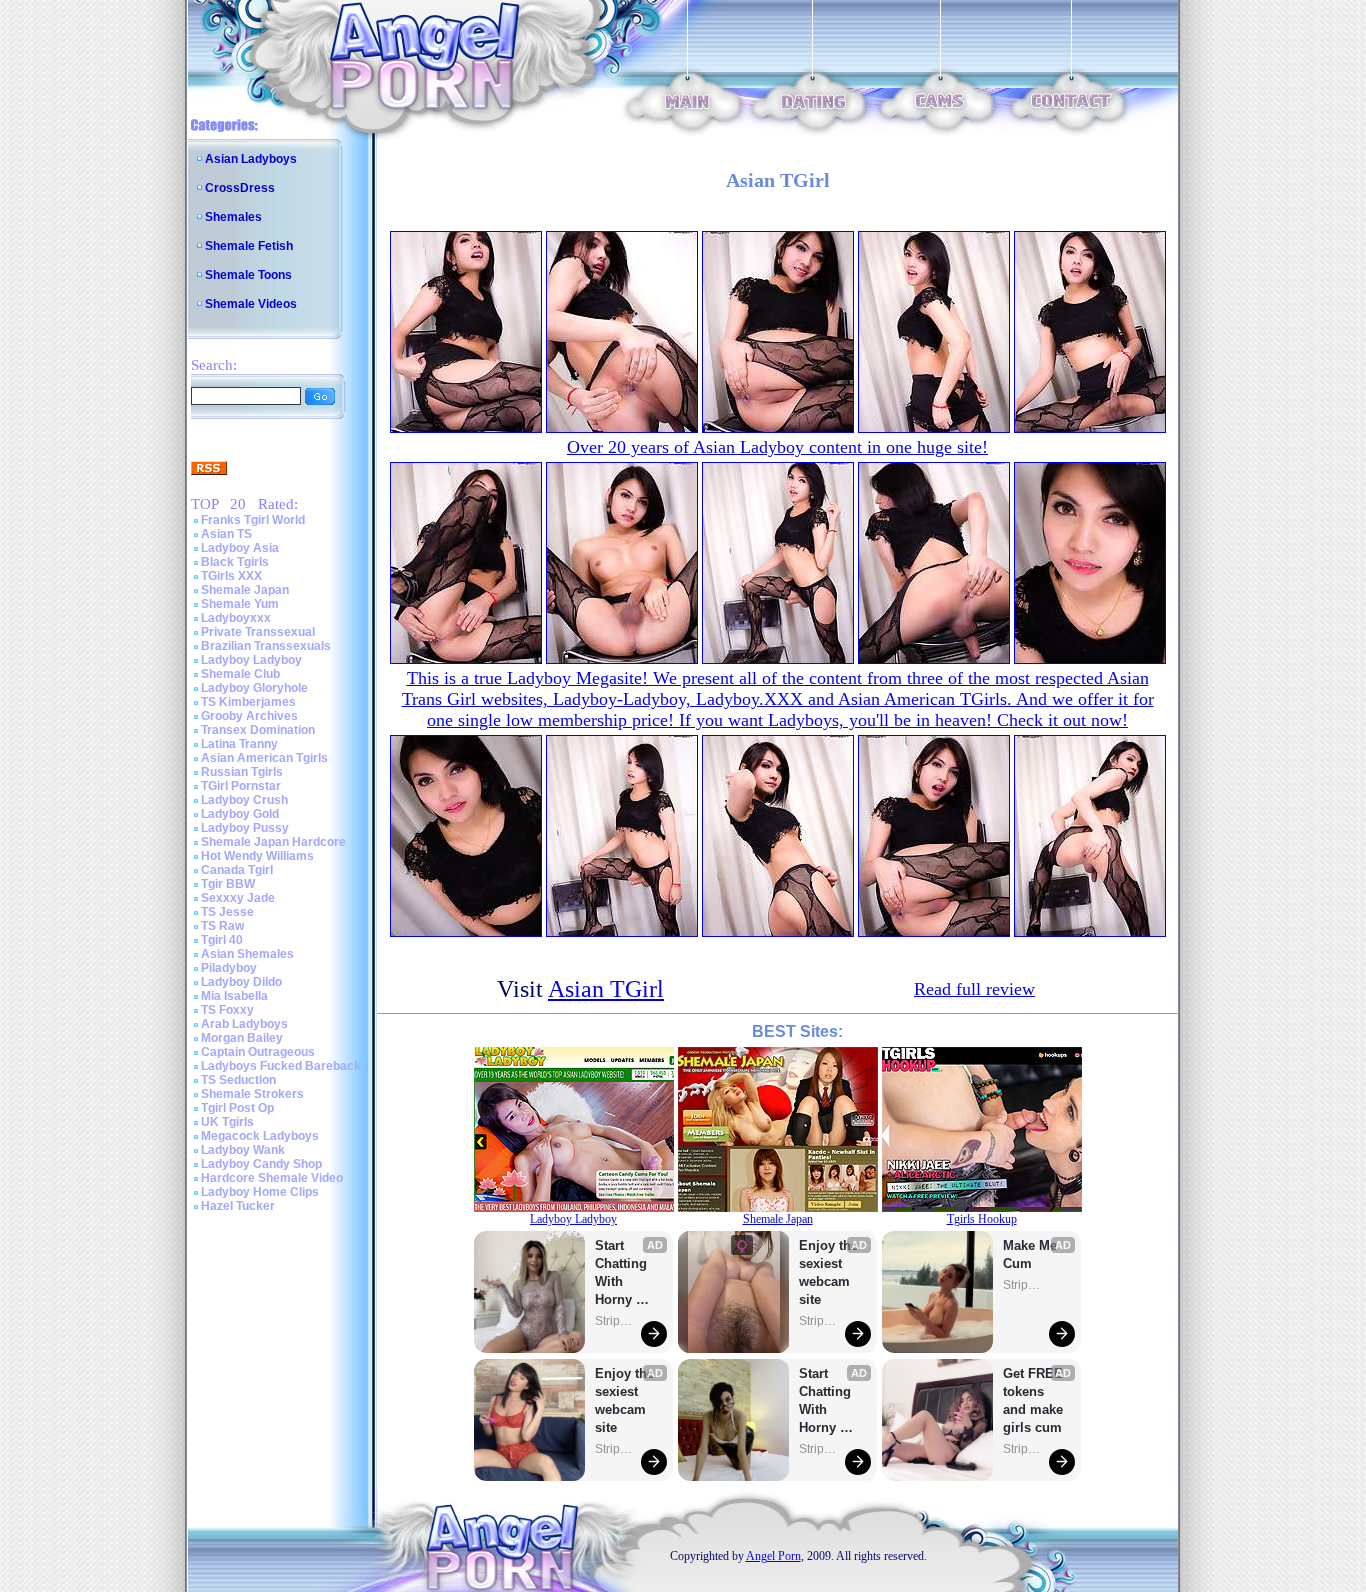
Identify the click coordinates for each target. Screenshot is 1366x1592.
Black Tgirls (235, 562)
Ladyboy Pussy (245, 828)
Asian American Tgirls (264, 758)
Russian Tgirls (242, 772)
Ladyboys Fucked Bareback (281, 1066)
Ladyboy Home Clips (260, 1192)
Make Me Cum (1032, 1254)
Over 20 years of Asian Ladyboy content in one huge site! (777, 447)
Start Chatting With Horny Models (623, 1273)
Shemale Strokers (252, 1094)
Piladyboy (229, 968)
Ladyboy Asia (240, 548)
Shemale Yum (240, 604)
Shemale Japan (245, 590)
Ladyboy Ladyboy (251, 660)
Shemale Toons (248, 275)
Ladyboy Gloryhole (254, 688)
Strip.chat (615, 1321)
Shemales (233, 217)
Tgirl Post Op (237, 1108)
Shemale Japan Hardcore (273, 842)
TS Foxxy (227, 1010)
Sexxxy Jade (238, 898)
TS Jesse (227, 912)
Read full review (974, 989)
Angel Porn (773, 1556)
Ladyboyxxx (236, 618)
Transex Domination (258, 730)
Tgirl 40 (222, 940)
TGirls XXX (231, 576)
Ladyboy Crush (244, 800)
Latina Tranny (239, 744)
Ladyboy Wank (243, 1150)
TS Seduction (238, 1080)
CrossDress (240, 188)
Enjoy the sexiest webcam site (625, 1400)
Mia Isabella (234, 996)
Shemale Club (240, 674)
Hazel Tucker (238, 1206)
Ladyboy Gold (240, 814)
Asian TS (226, 534)
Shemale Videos (251, 304)
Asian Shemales (247, 954)
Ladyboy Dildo (241, 982)
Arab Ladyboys (244, 1024)
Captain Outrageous (258, 1052)
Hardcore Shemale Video (272, 1178)
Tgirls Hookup (982, 1219)
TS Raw (222, 926)
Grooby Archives (249, 716)
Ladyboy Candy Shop (261, 1164)
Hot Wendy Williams (257, 856)
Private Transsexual (258, 632)
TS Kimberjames (248, 702)
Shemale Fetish (249, 246)
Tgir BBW (228, 884)
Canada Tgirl (237, 870)
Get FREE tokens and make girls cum (1033, 1400)
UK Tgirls (227, 1122)
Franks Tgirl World (253, 520)
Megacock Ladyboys (260, 1136)
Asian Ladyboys (251, 159)
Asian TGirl (606, 989)
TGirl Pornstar (241, 786)
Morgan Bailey (242, 1038)
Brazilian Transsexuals (266, 646)
